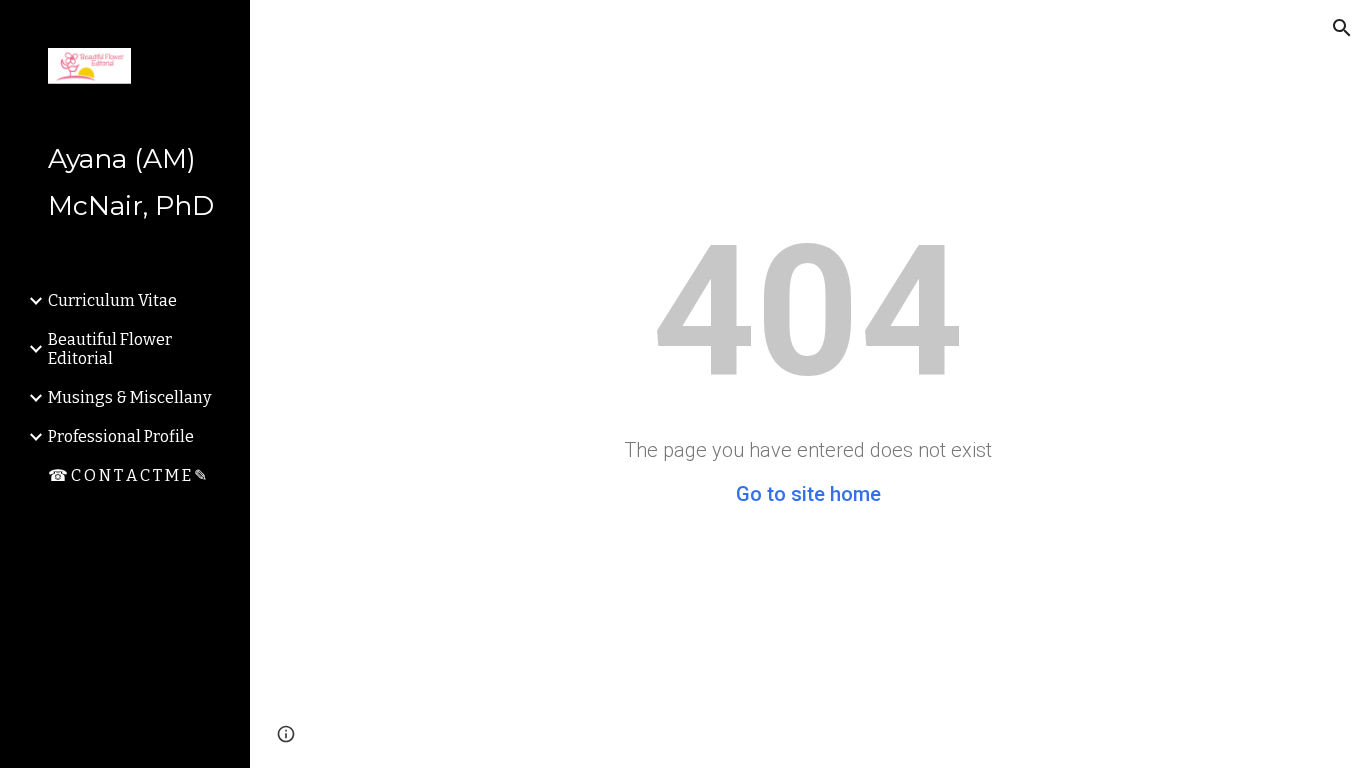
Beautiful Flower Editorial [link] (110, 349)
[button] (1342, 28)
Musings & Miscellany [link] (129, 397)
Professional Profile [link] (121, 436)
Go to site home (808, 494)
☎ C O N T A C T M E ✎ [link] (127, 475)
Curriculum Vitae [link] (112, 300)
